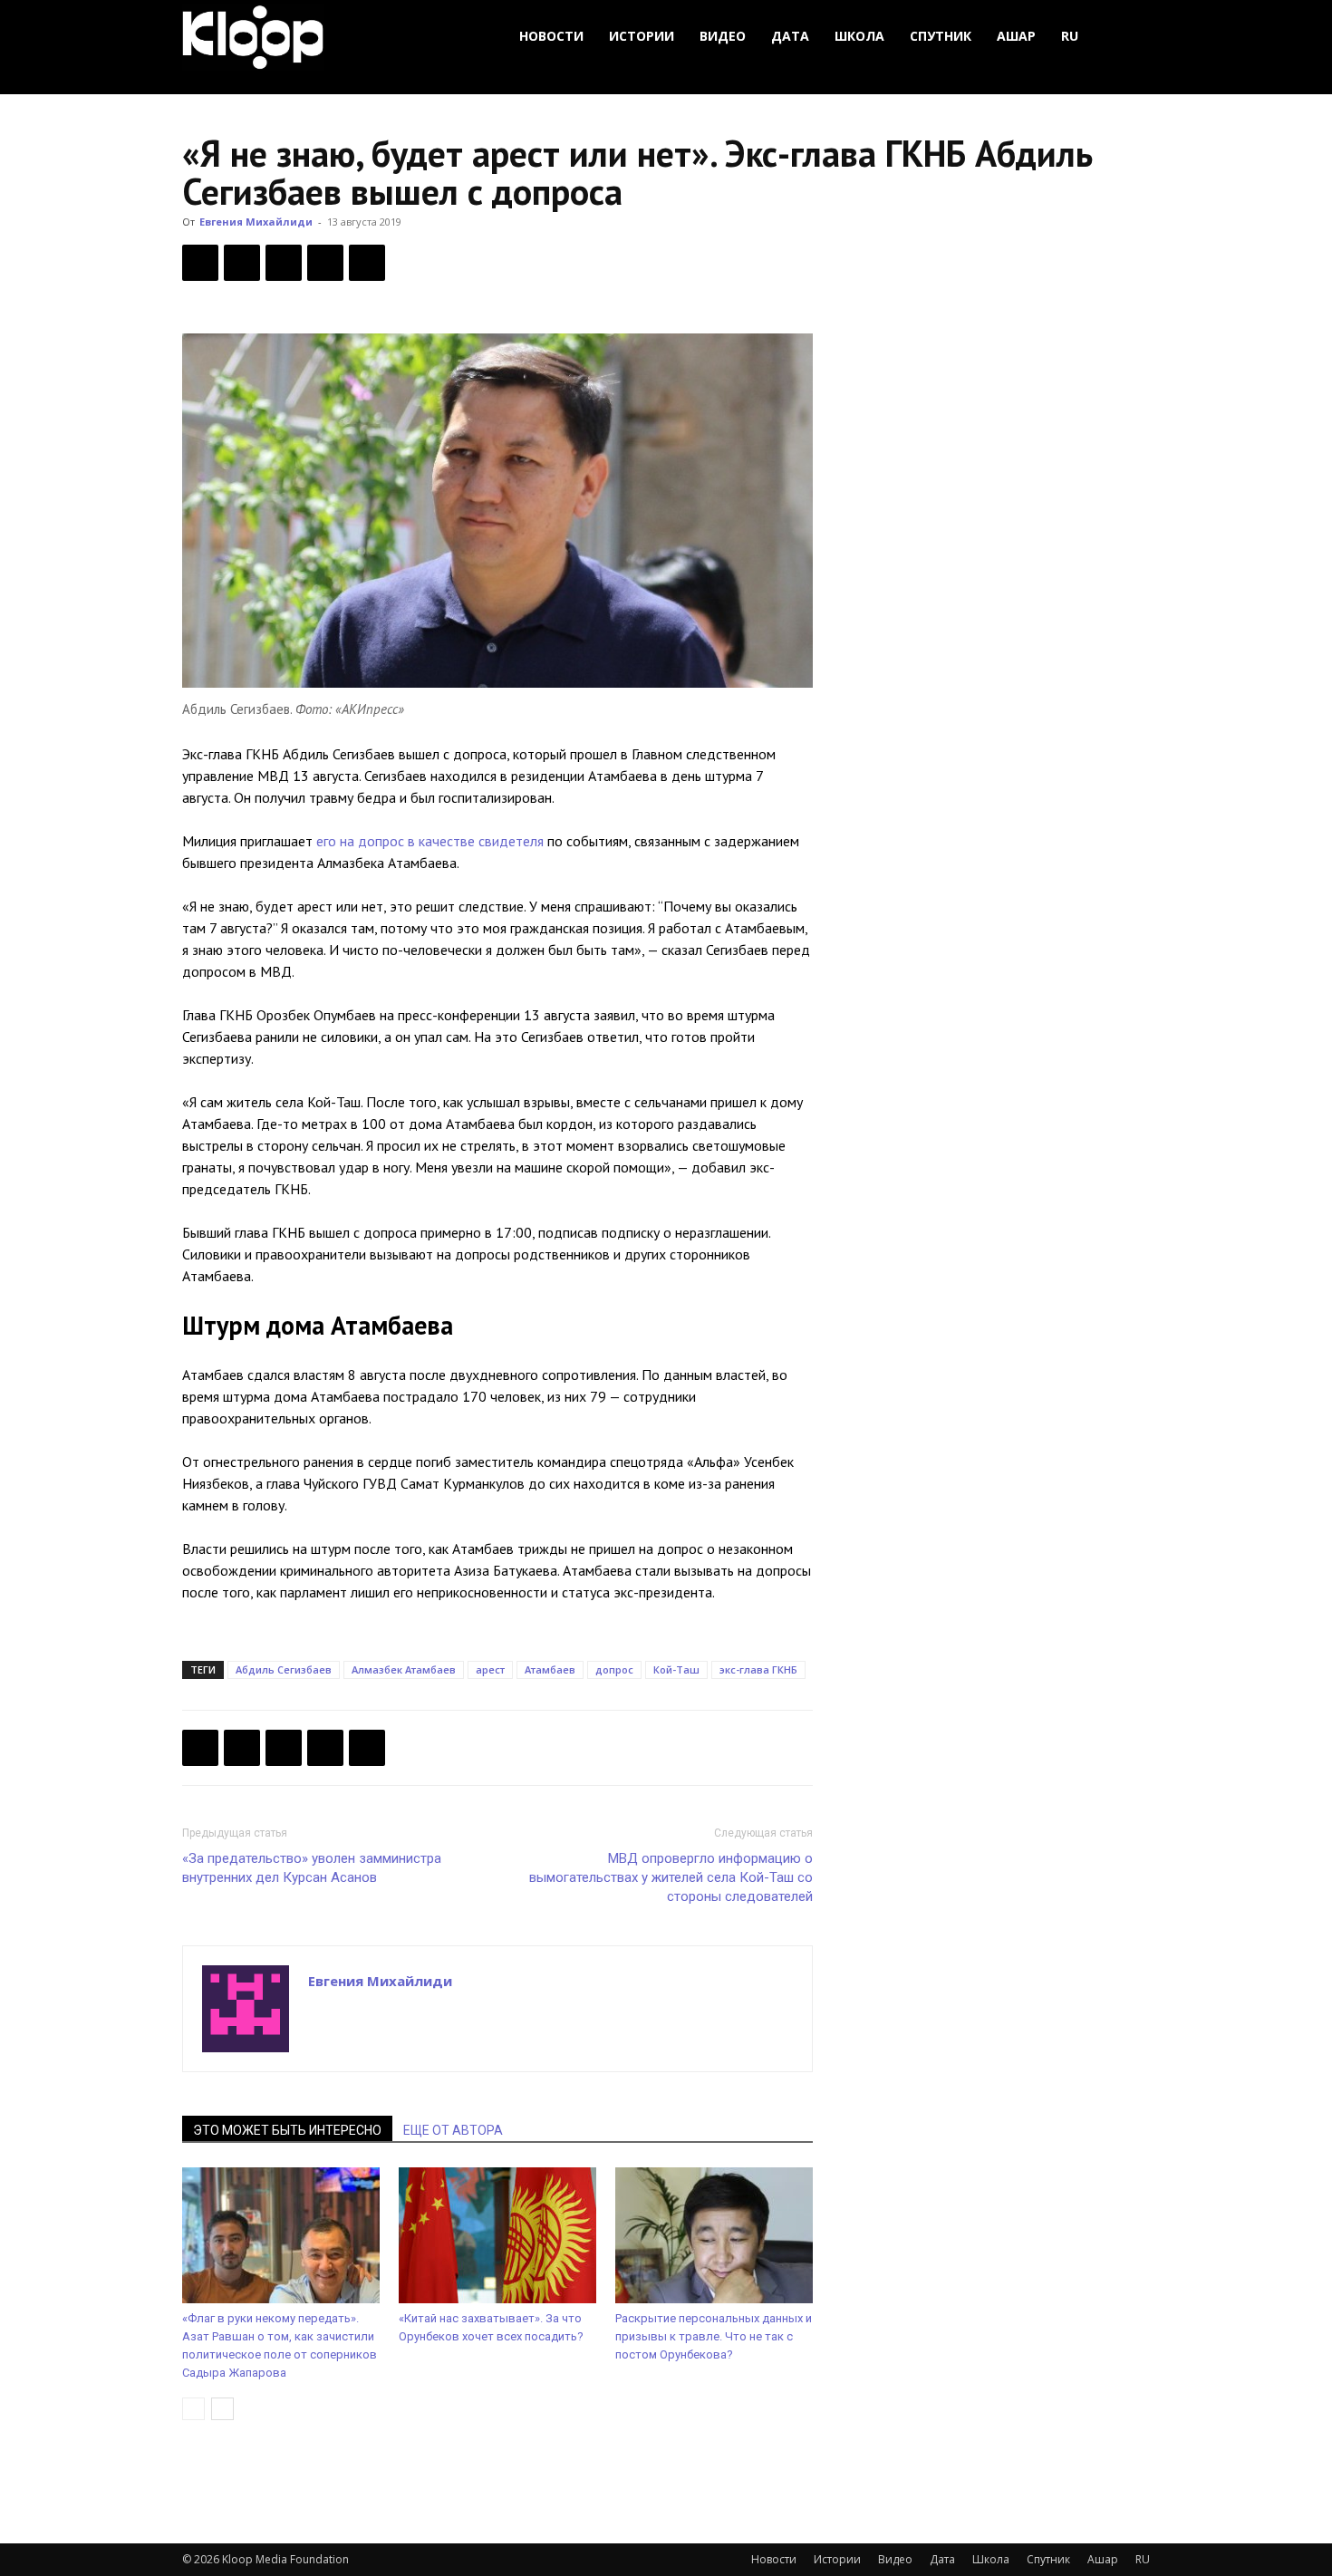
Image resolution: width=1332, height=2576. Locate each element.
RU (1070, 36)
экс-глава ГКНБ (758, 1669)
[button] (1128, 37)
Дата (790, 36)
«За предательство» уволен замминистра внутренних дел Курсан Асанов (312, 1868)
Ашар (1016, 36)
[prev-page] (193, 2409)
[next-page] (222, 2409)
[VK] (284, 263)
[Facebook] (200, 263)
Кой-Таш (676, 1669)
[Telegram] (325, 263)
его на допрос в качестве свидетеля (430, 841)
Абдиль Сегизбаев (284, 1669)
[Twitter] (242, 263)
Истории (642, 36)
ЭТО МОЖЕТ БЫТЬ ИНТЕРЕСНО (287, 2130)
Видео (723, 36)
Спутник (941, 36)
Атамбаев (550, 1669)
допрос (614, 1669)
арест (490, 1669)
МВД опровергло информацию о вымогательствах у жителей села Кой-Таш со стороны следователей (671, 1877)
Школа (859, 36)
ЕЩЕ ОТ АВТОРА (453, 2130)
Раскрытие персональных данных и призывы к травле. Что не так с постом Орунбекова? (714, 2336)
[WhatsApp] (367, 263)
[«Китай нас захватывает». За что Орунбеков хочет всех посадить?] (497, 2235)
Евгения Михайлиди (256, 222)
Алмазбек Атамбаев (404, 1669)
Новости (551, 36)
